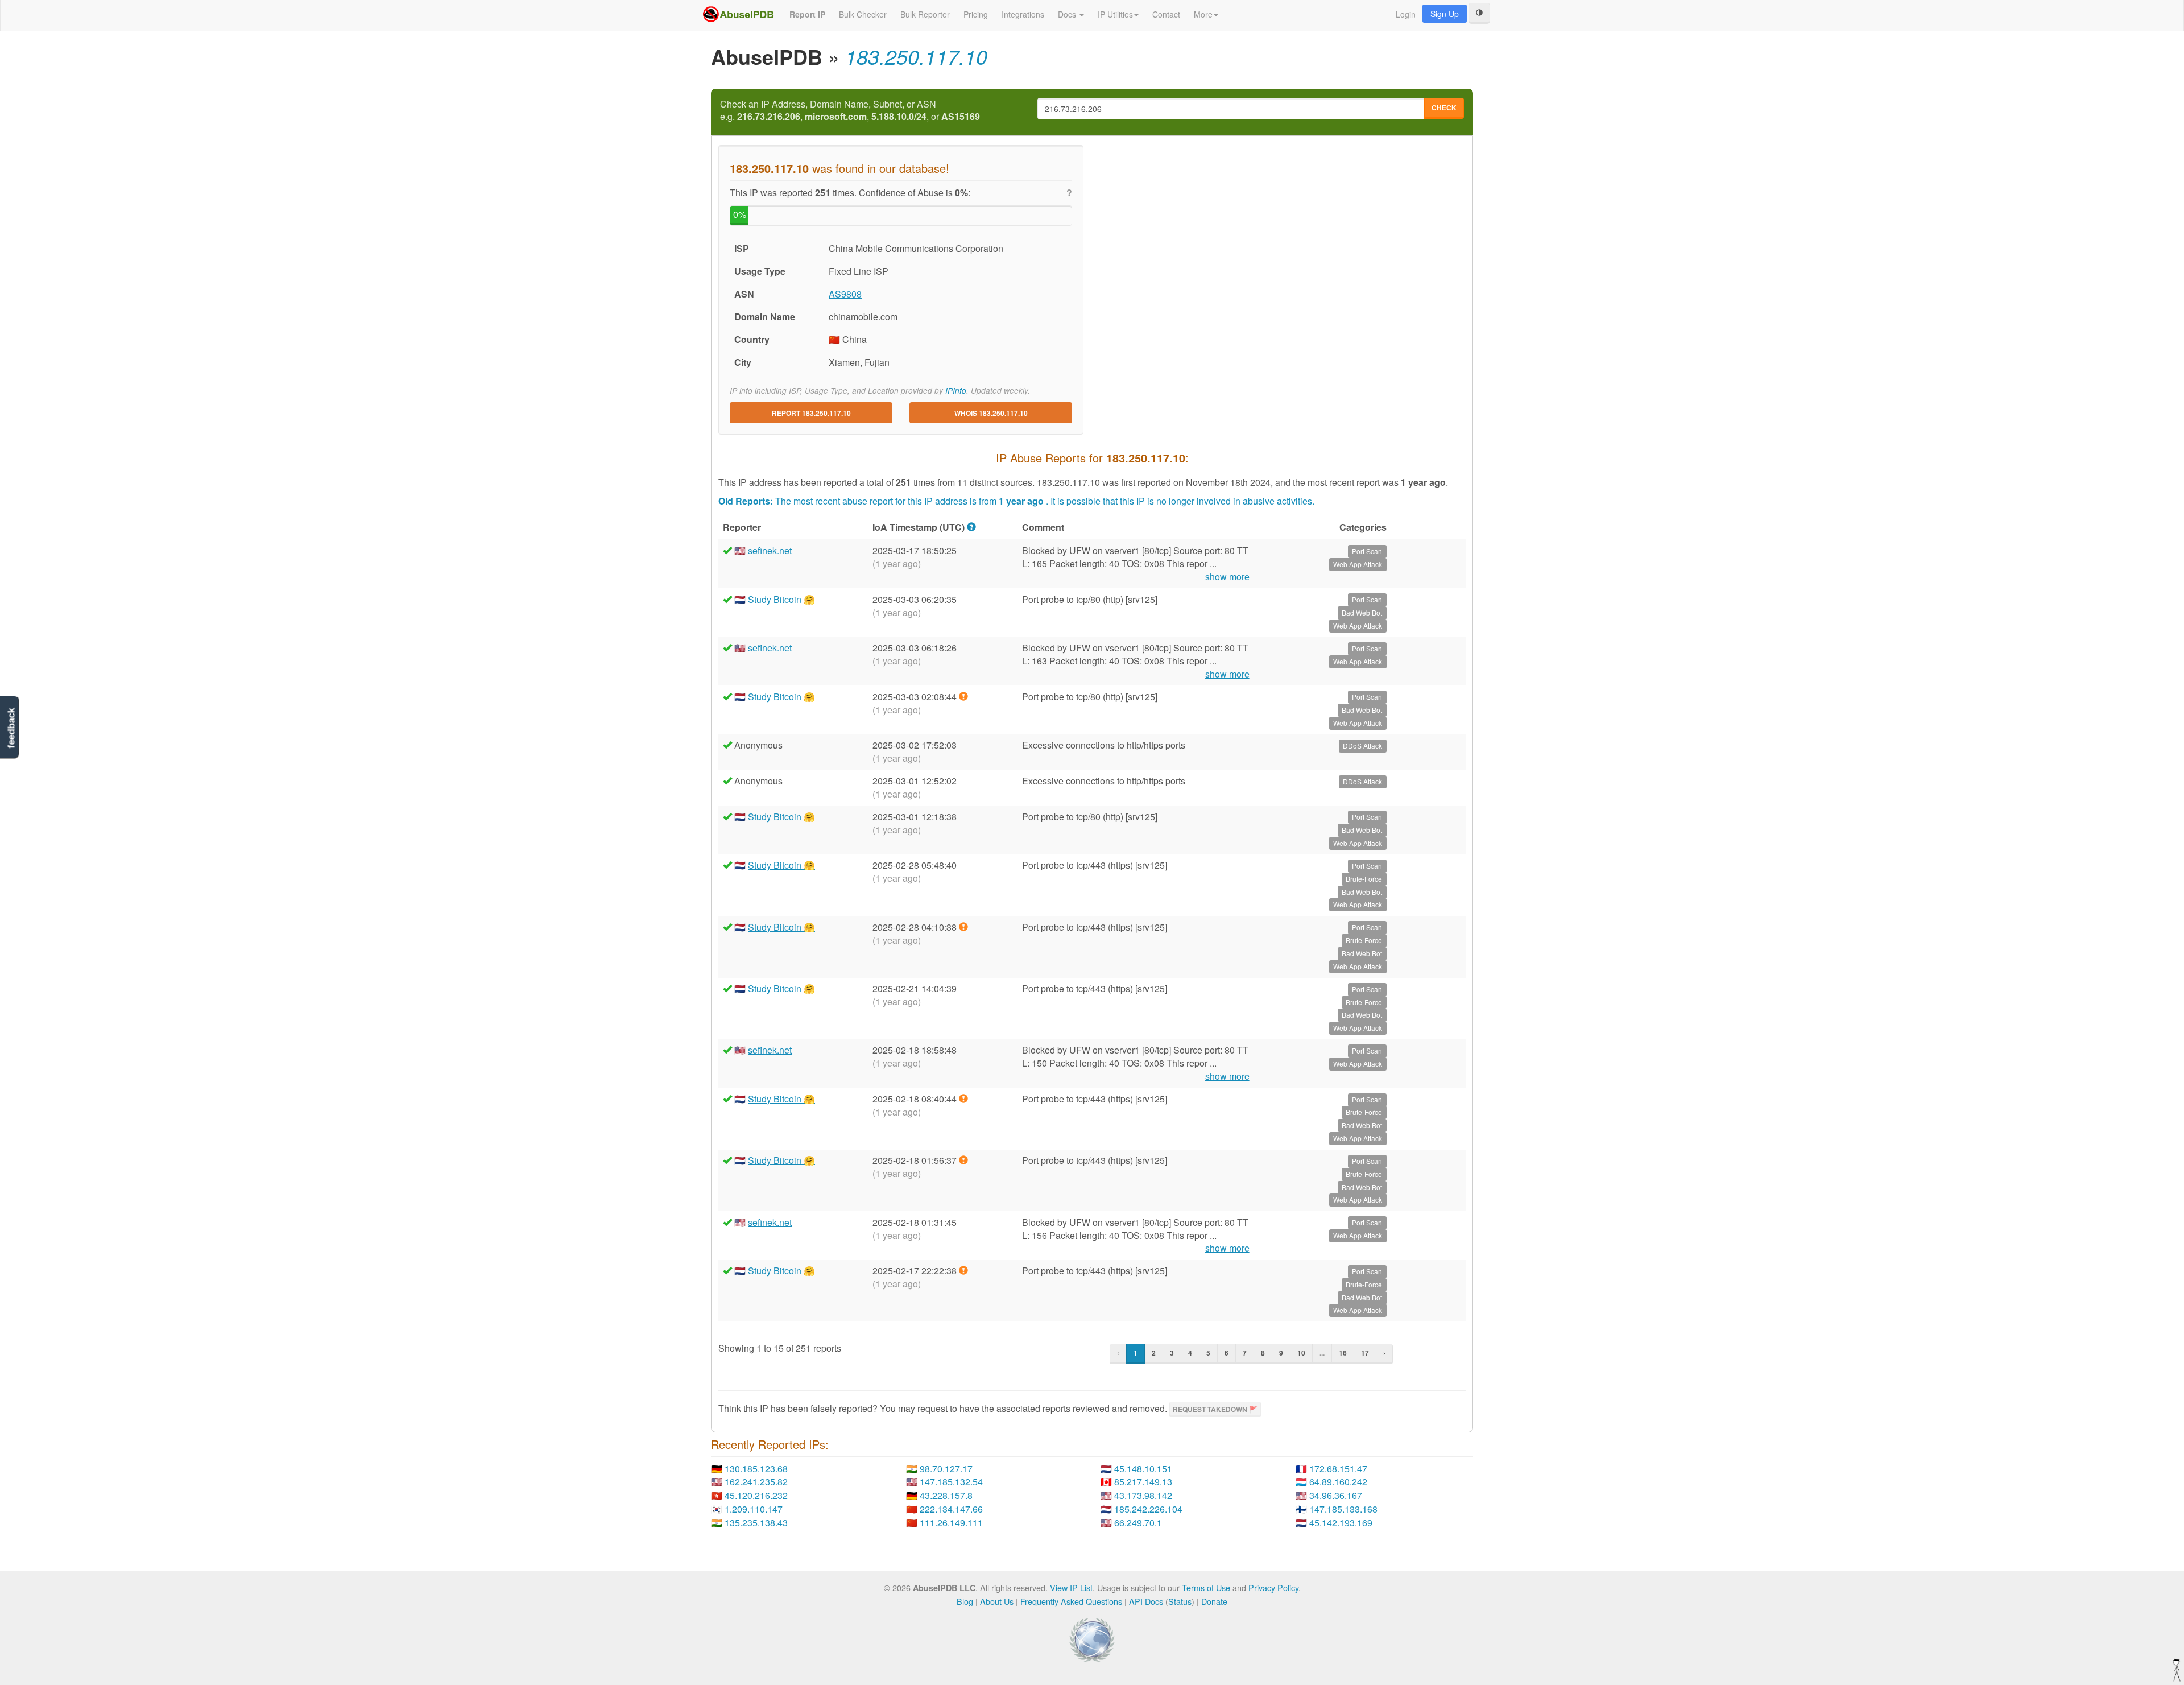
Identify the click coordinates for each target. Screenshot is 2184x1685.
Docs (1068, 14)
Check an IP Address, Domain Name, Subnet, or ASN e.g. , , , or (850, 111)
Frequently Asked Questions (1071, 1601)
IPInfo (956, 391)
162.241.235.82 (756, 1482)
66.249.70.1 (1138, 1523)
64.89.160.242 (1338, 1482)
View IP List (1071, 1587)
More (1203, 14)
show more (1227, 577)
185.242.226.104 (1148, 1509)
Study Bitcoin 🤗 (781, 599)
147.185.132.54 (951, 1482)
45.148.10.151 (1143, 1469)
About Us (997, 1601)
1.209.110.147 (754, 1509)
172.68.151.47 (1338, 1469)
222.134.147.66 (951, 1509)
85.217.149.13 (1143, 1482)
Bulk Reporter (925, 14)
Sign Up (1445, 14)
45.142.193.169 (1341, 1523)
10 (1301, 1353)
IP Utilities (1115, 14)
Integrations (1023, 14)
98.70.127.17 (946, 1469)
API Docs (1146, 1601)
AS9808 (845, 294)
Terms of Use (1206, 1587)
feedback (11, 728)
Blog (965, 1601)
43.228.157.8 (946, 1495)
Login (1406, 14)
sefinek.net (770, 550)
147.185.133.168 (1343, 1509)
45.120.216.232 (756, 1495)
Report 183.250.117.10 (811, 413)
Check (1444, 108)
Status (1180, 1601)
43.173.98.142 (1143, 1495)
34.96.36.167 (1336, 1495)
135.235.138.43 (756, 1523)
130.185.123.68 (756, 1469)
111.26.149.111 (951, 1523)
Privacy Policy (1273, 1587)
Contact (1166, 14)
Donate (1214, 1601)
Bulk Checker (863, 14)
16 (1343, 1353)
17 (1365, 1353)
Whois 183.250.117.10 (991, 413)
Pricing (976, 14)
